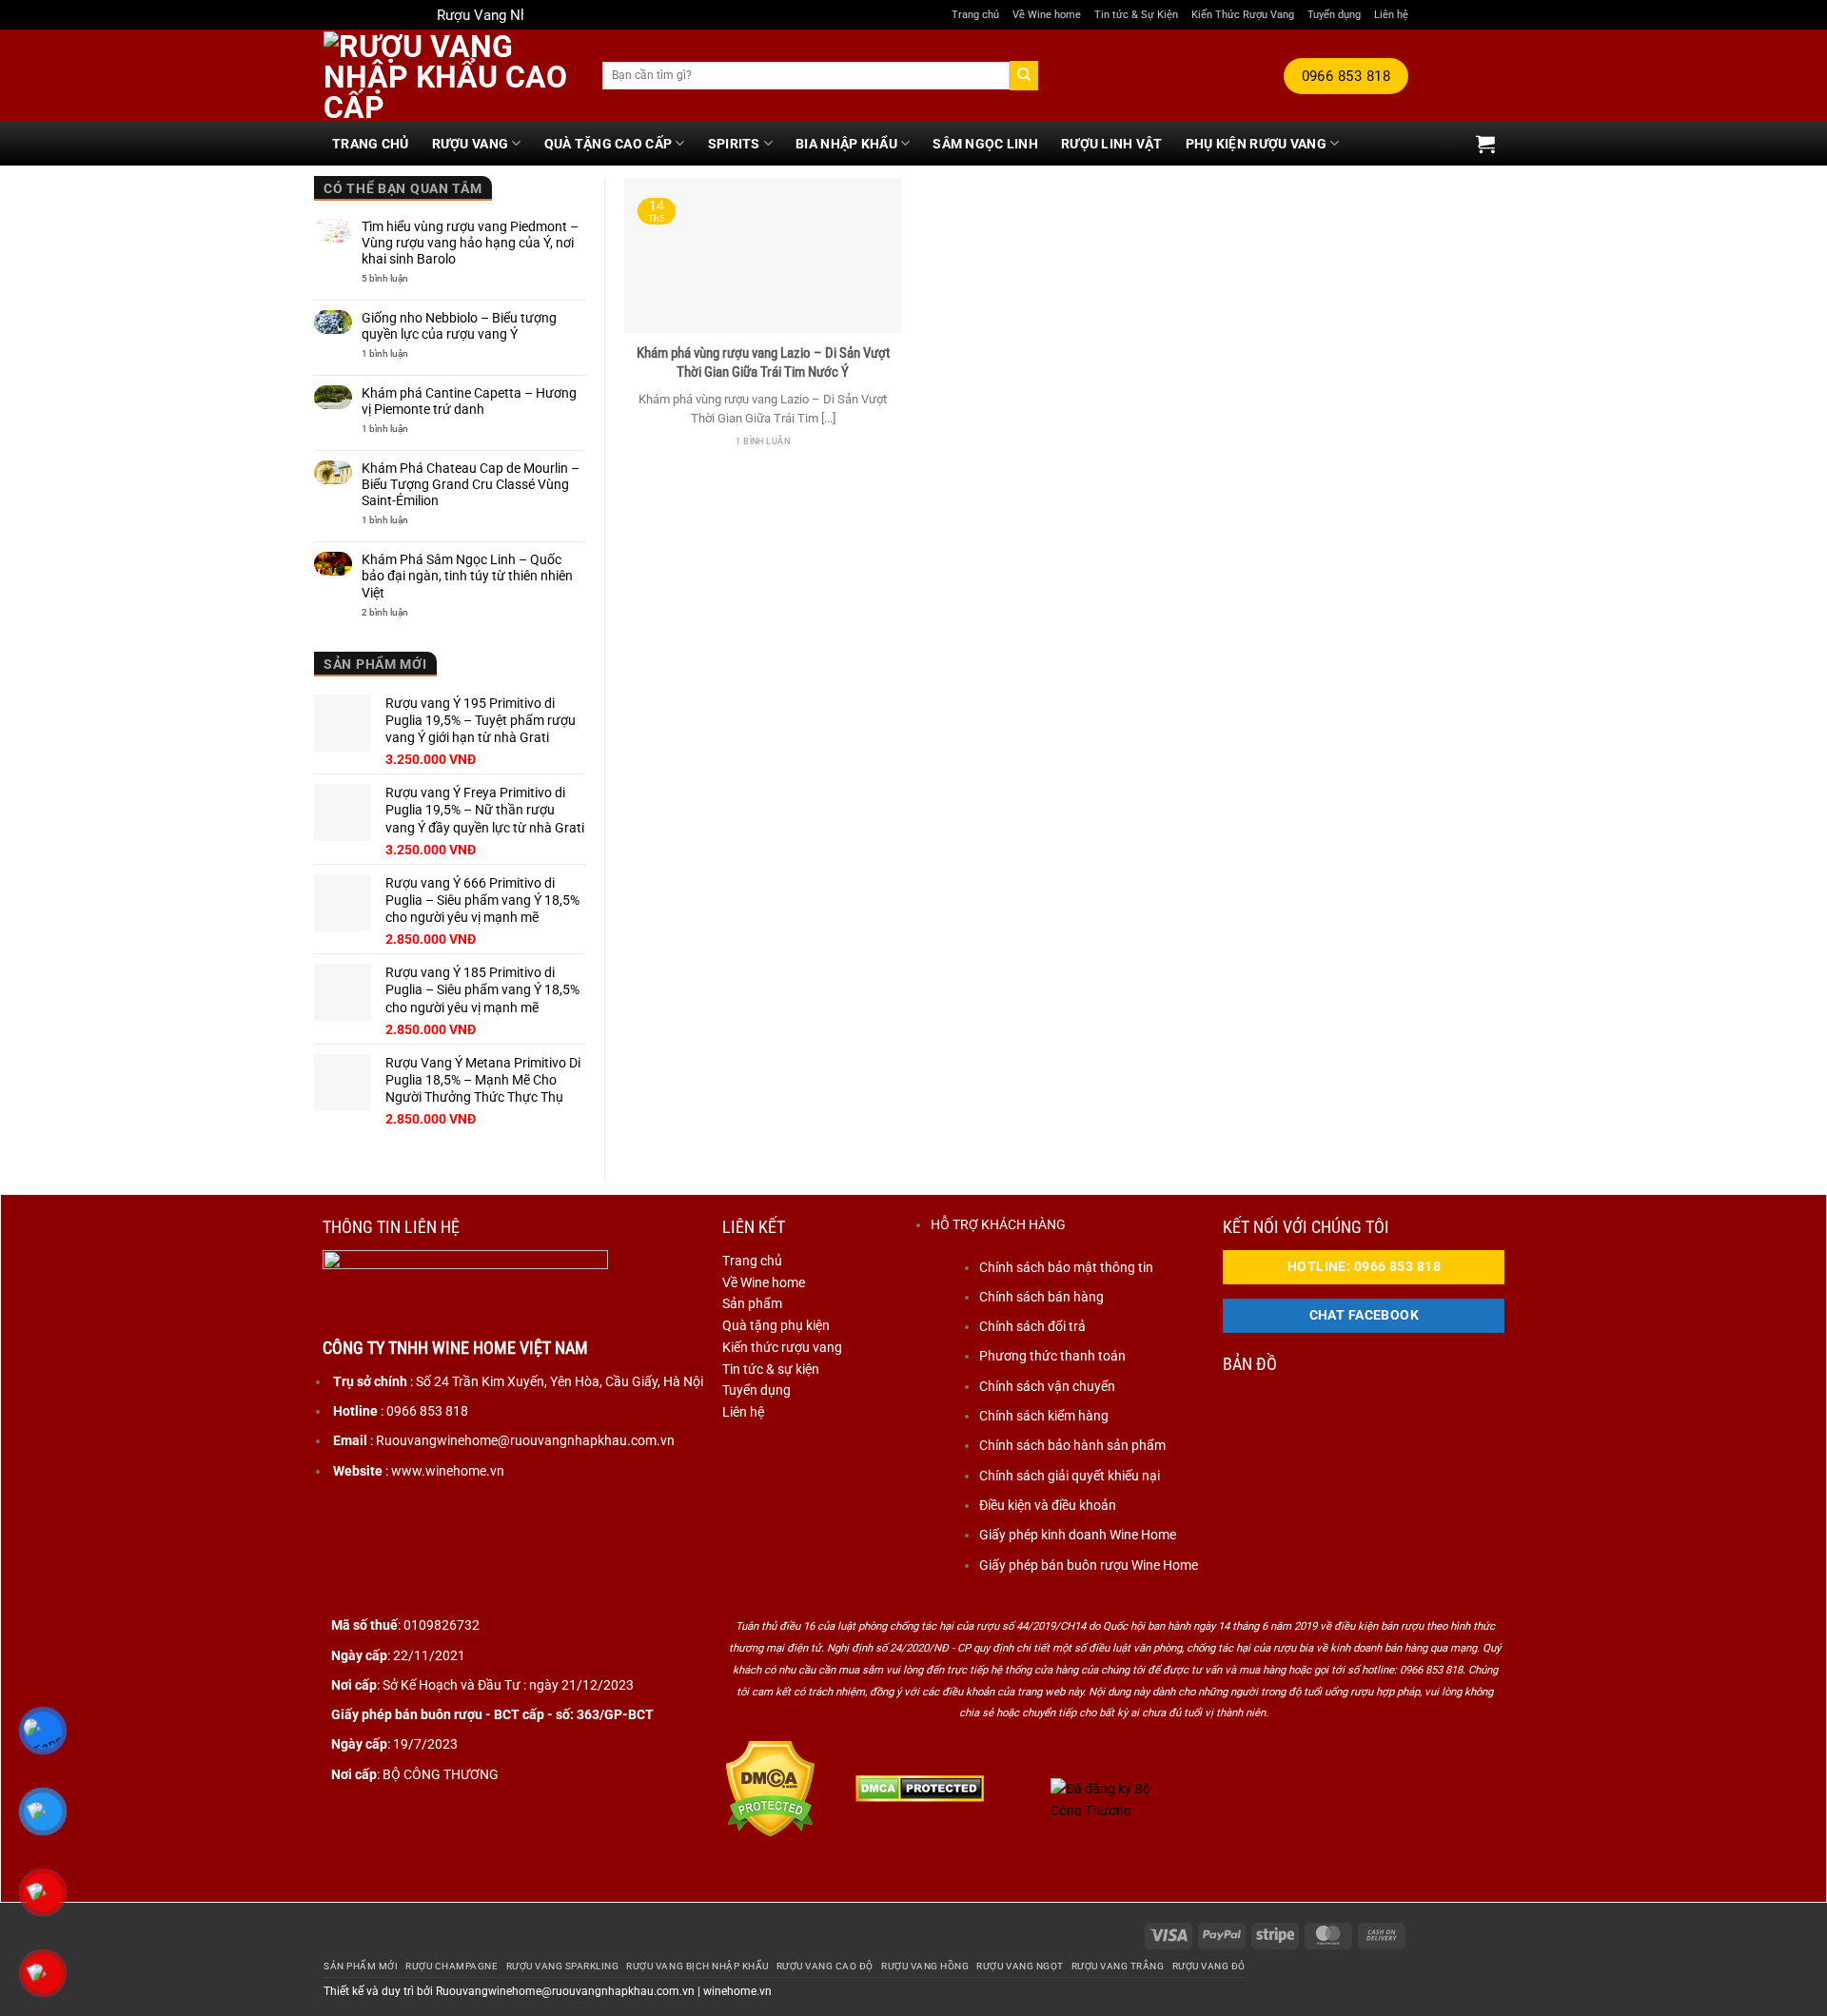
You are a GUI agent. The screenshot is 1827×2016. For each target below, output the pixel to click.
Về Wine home (1047, 14)
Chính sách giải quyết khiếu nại (1070, 1476)
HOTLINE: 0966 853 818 (1364, 1267)
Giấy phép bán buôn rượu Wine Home (1089, 1565)
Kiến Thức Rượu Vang (1243, 14)
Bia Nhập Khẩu (846, 144)
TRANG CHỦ (371, 144)
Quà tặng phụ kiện (776, 1325)
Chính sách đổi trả (1032, 1326)
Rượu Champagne (452, 1966)
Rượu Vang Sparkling (563, 1966)
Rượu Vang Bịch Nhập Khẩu (697, 1966)
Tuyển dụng (1334, 14)
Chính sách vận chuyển (1047, 1386)
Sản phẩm (752, 1303)
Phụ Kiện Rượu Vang (1256, 144)
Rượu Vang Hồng (925, 1966)
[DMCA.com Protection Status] (770, 1788)
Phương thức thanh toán (1052, 1356)
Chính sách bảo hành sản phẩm (1072, 1445)
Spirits (734, 144)
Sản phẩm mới (361, 1966)
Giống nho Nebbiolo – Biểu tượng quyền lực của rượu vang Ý (459, 326)
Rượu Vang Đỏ (1209, 1966)
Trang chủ (975, 14)
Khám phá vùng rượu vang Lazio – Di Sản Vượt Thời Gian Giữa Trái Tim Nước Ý (763, 362)
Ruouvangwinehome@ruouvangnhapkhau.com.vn (565, 1991)
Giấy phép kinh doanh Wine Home (1078, 1535)
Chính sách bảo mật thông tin (1066, 1267)
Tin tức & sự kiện (771, 1369)
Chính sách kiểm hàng (1044, 1416)
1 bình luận (403, 354)
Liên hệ (1391, 14)
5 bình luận (405, 279)
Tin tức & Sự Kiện (1136, 14)
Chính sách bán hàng (1041, 1297)
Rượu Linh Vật (1112, 144)
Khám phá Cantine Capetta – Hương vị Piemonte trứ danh (469, 401)
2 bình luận (397, 613)
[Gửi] (1024, 75)
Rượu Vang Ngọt (1020, 1966)
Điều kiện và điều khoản (1048, 1505)
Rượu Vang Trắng (1118, 1966)
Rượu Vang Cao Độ (825, 1966)
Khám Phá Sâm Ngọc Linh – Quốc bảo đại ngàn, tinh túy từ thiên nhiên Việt (467, 576)
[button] (1485, 144)
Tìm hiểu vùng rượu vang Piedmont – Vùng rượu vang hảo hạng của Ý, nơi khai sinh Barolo (470, 243)
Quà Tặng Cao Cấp (609, 144)
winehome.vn (737, 1991)
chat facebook (1365, 1315)
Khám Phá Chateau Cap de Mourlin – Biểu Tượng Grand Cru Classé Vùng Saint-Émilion (471, 484)
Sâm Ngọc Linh (985, 144)
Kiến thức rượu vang (782, 1347)
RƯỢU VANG (471, 144)
